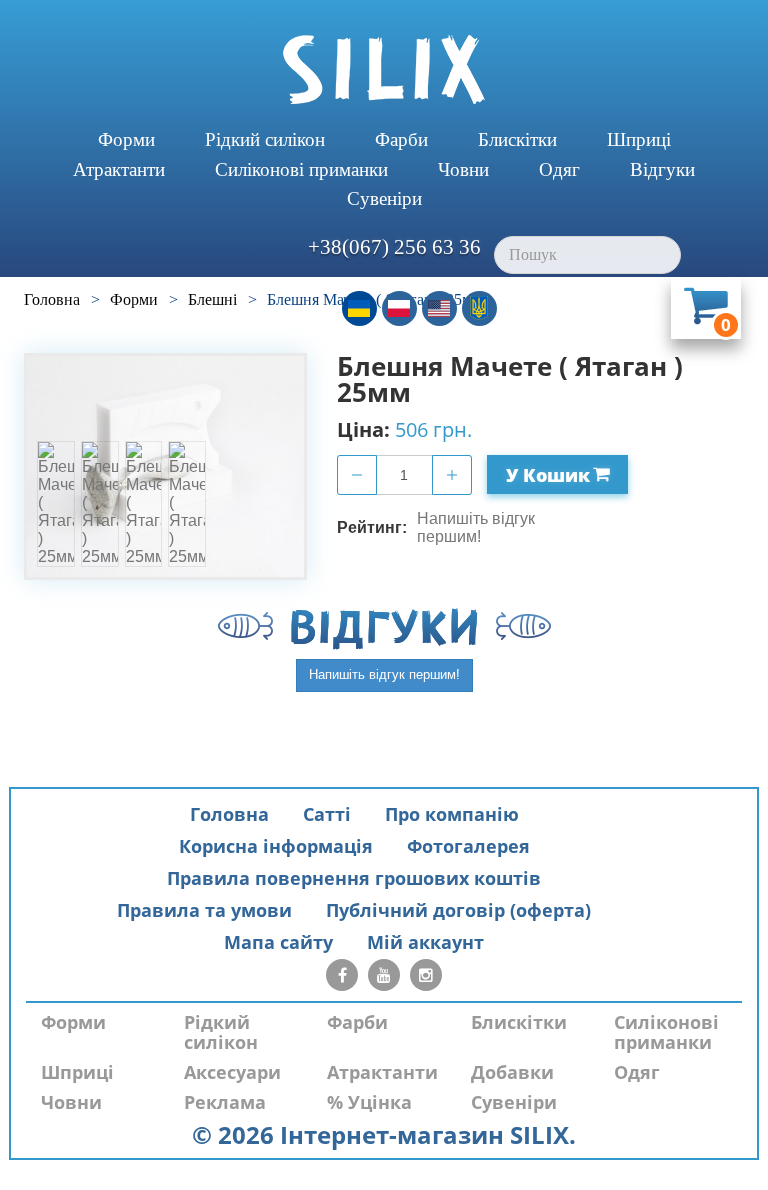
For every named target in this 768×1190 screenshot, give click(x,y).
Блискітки (517, 139)
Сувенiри (384, 198)
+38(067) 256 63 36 (394, 247)
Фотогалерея (468, 846)
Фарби (401, 139)
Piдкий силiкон (265, 139)
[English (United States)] (439, 308)
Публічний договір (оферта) (458, 910)
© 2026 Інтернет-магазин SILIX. (384, 1134)
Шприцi (639, 139)
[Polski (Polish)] (399, 308)
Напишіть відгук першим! (476, 527)
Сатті (327, 814)
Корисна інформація (276, 846)
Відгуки (662, 169)
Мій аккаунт (425, 942)
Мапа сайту (278, 942)
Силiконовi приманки (301, 169)
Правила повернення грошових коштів (354, 878)
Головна (229, 814)
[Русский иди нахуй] (479, 308)
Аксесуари (232, 1072)
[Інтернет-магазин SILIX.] (384, 69)
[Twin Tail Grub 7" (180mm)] (56, 504)
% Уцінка (369, 1102)
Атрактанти (119, 169)
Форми (126, 139)
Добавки (512, 1072)
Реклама (225, 1102)
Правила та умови (204, 910)
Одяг (559, 169)
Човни (463, 169)
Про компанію (452, 814)
